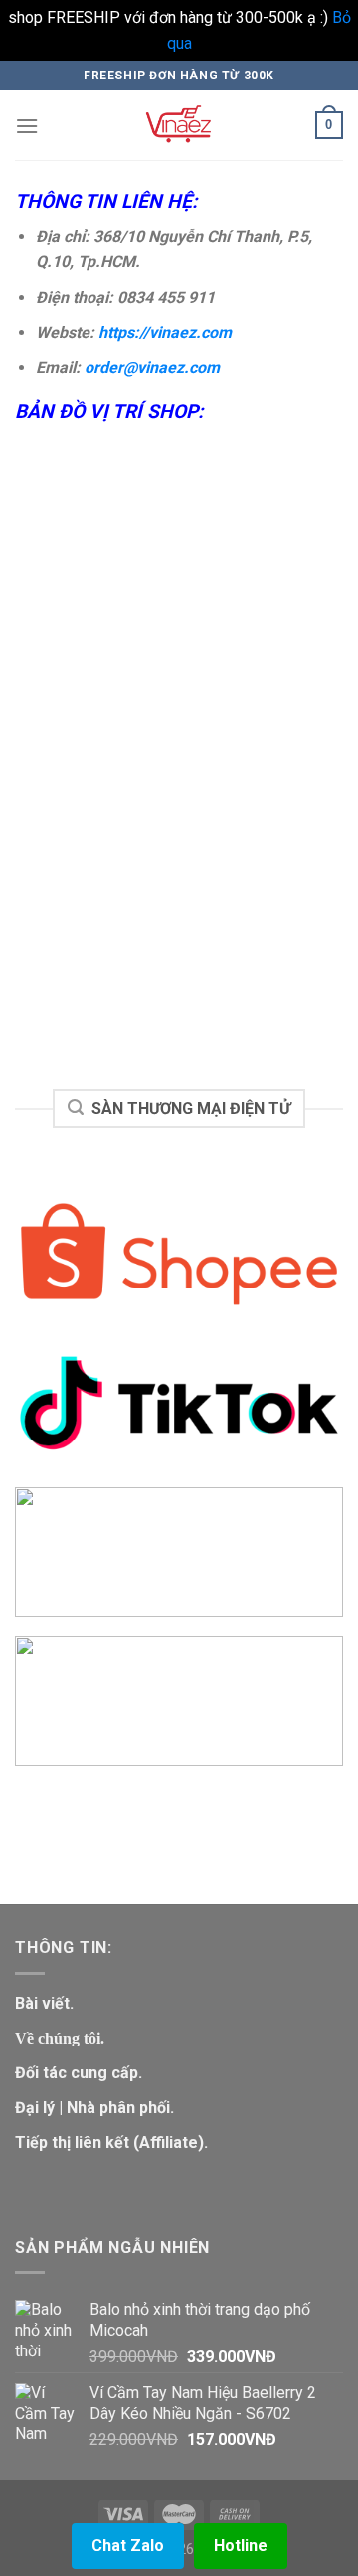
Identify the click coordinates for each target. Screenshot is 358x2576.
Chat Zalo (128, 2546)
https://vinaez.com (165, 332)
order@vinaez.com (152, 367)
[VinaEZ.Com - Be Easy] (179, 125)
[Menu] (27, 126)
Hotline (241, 2546)
